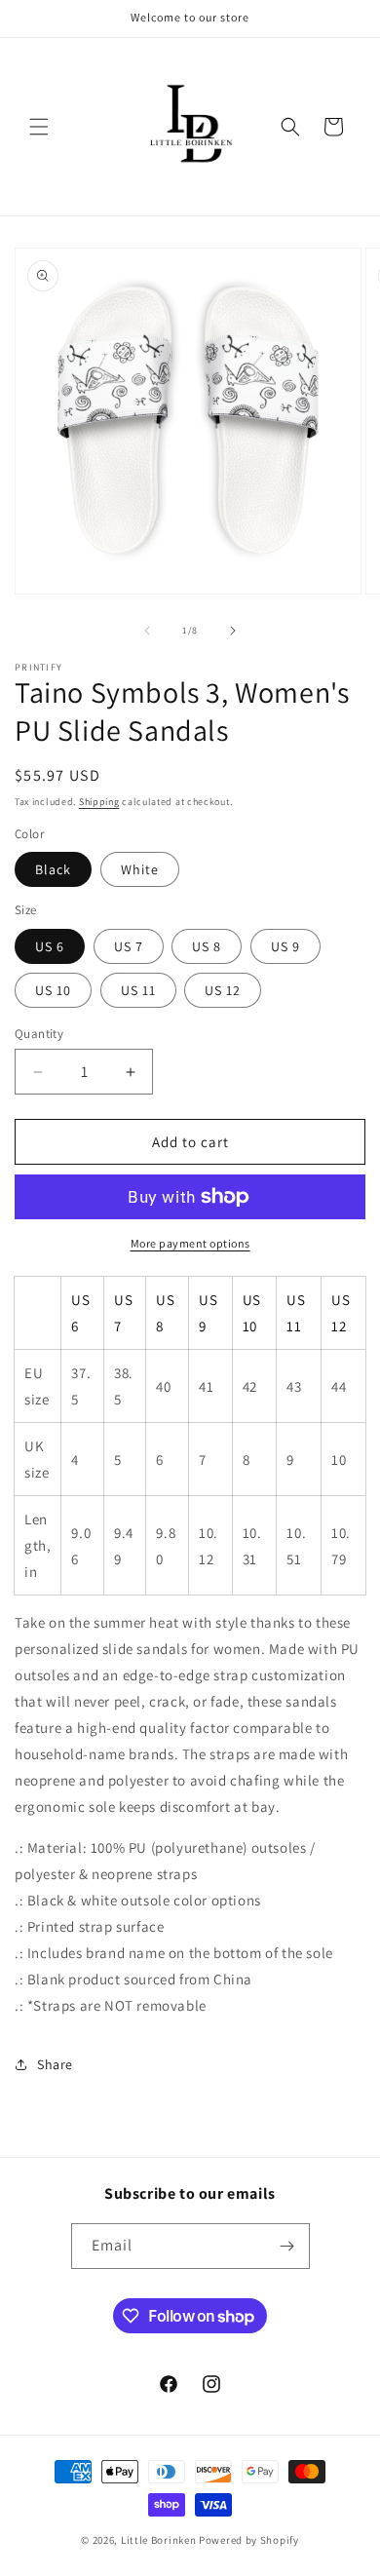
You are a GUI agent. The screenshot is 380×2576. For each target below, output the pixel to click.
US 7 (129, 946)
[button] (39, 127)
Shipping (99, 802)
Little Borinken (159, 2540)
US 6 (50, 946)
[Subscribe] (287, 2246)
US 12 (223, 990)
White (140, 869)
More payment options (190, 1243)
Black (53, 869)
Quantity (39, 1034)
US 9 (285, 946)
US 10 (53, 990)
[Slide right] (233, 631)
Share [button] (55, 2064)
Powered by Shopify (249, 2540)
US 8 (207, 946)
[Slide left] (147, 631)
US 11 (138, 990)
